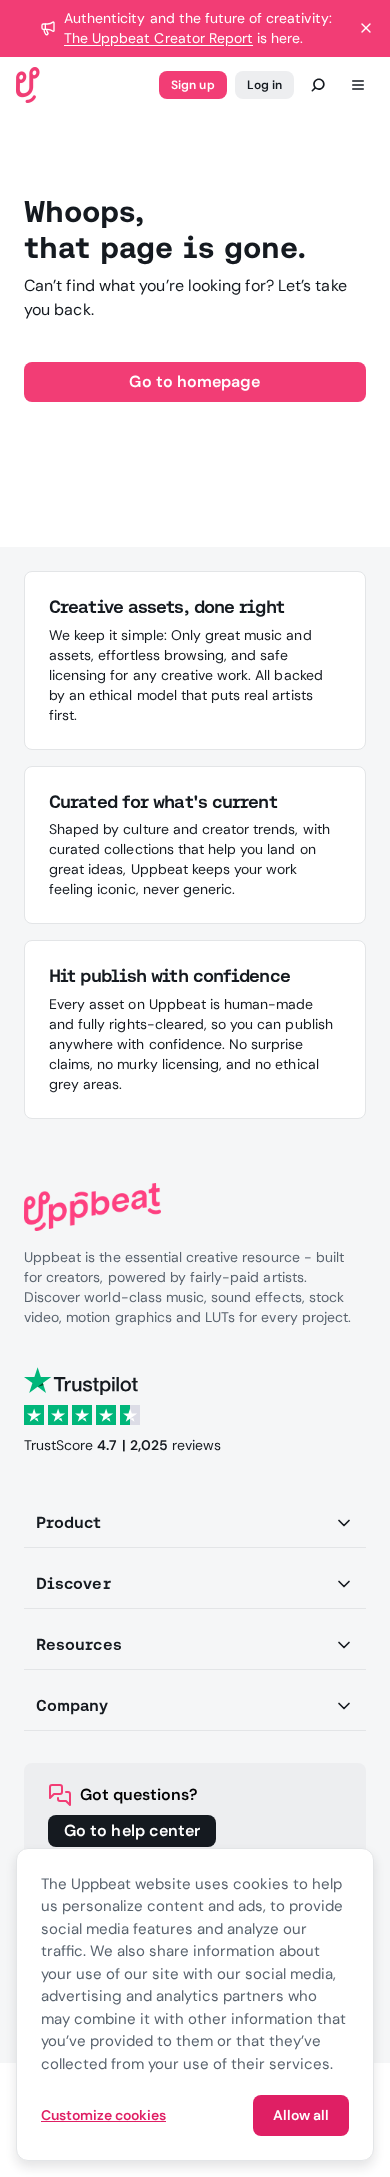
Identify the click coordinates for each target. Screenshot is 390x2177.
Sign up (192, 85)
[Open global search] (318, 85)
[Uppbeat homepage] (28, 83)
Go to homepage (194, 381)
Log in (264, 85)
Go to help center (132, 1830)
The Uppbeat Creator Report (158, 38)
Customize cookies (103, 2115)
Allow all (301, 2115)
